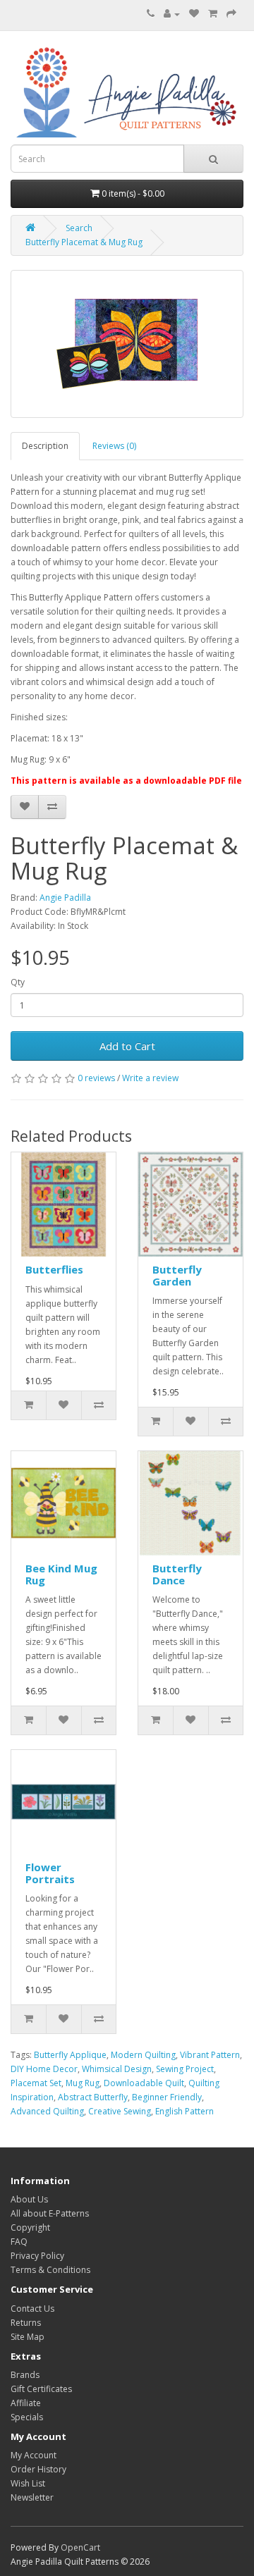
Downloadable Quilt (144, 2083)
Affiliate (26, 2403)
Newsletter (32, 2497)
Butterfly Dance (177, 1574)
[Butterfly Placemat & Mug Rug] (127, 344)
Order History (38, 2469)
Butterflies (54, 1269)
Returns (26, 2323)
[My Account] (172, 14)
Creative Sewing (120, 2111)
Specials (27, 2417)
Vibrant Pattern (210, 2055)
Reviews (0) (114, 446)
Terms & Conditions (50, 2270)
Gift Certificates (41, 2389)
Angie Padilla (65, 898)
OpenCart (80, 2547)
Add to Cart (127, 1046)
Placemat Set (36, 2083)
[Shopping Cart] (213, 14)
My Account (34, 2455)
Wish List (28, 2483)
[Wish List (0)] (194, 14)
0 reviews (96, 1078)
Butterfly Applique (70, 2055)
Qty (18, 982)
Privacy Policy (37, 2256)
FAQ (19, 2242)
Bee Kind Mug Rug (61, 1574)
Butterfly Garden (177, 1275)
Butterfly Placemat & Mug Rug (84, 242)
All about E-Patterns (50, 2213)
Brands (25, 2375)
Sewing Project (185, 2069)
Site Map (28, 2337)
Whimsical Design (117, 2069)
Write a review (150, 1078)
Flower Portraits (50, 1873)
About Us (29, 2199)
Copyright (30, 2227)
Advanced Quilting (47, 2111)
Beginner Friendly (167, 2097)
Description (45, 446)
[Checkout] (231, 14)
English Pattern (185, 2111)
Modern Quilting (143, 2055)
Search (79, 228)
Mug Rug (83, 2083)
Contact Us (32, 2309)
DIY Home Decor (44, 2069)
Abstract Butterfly (93, 2097)
